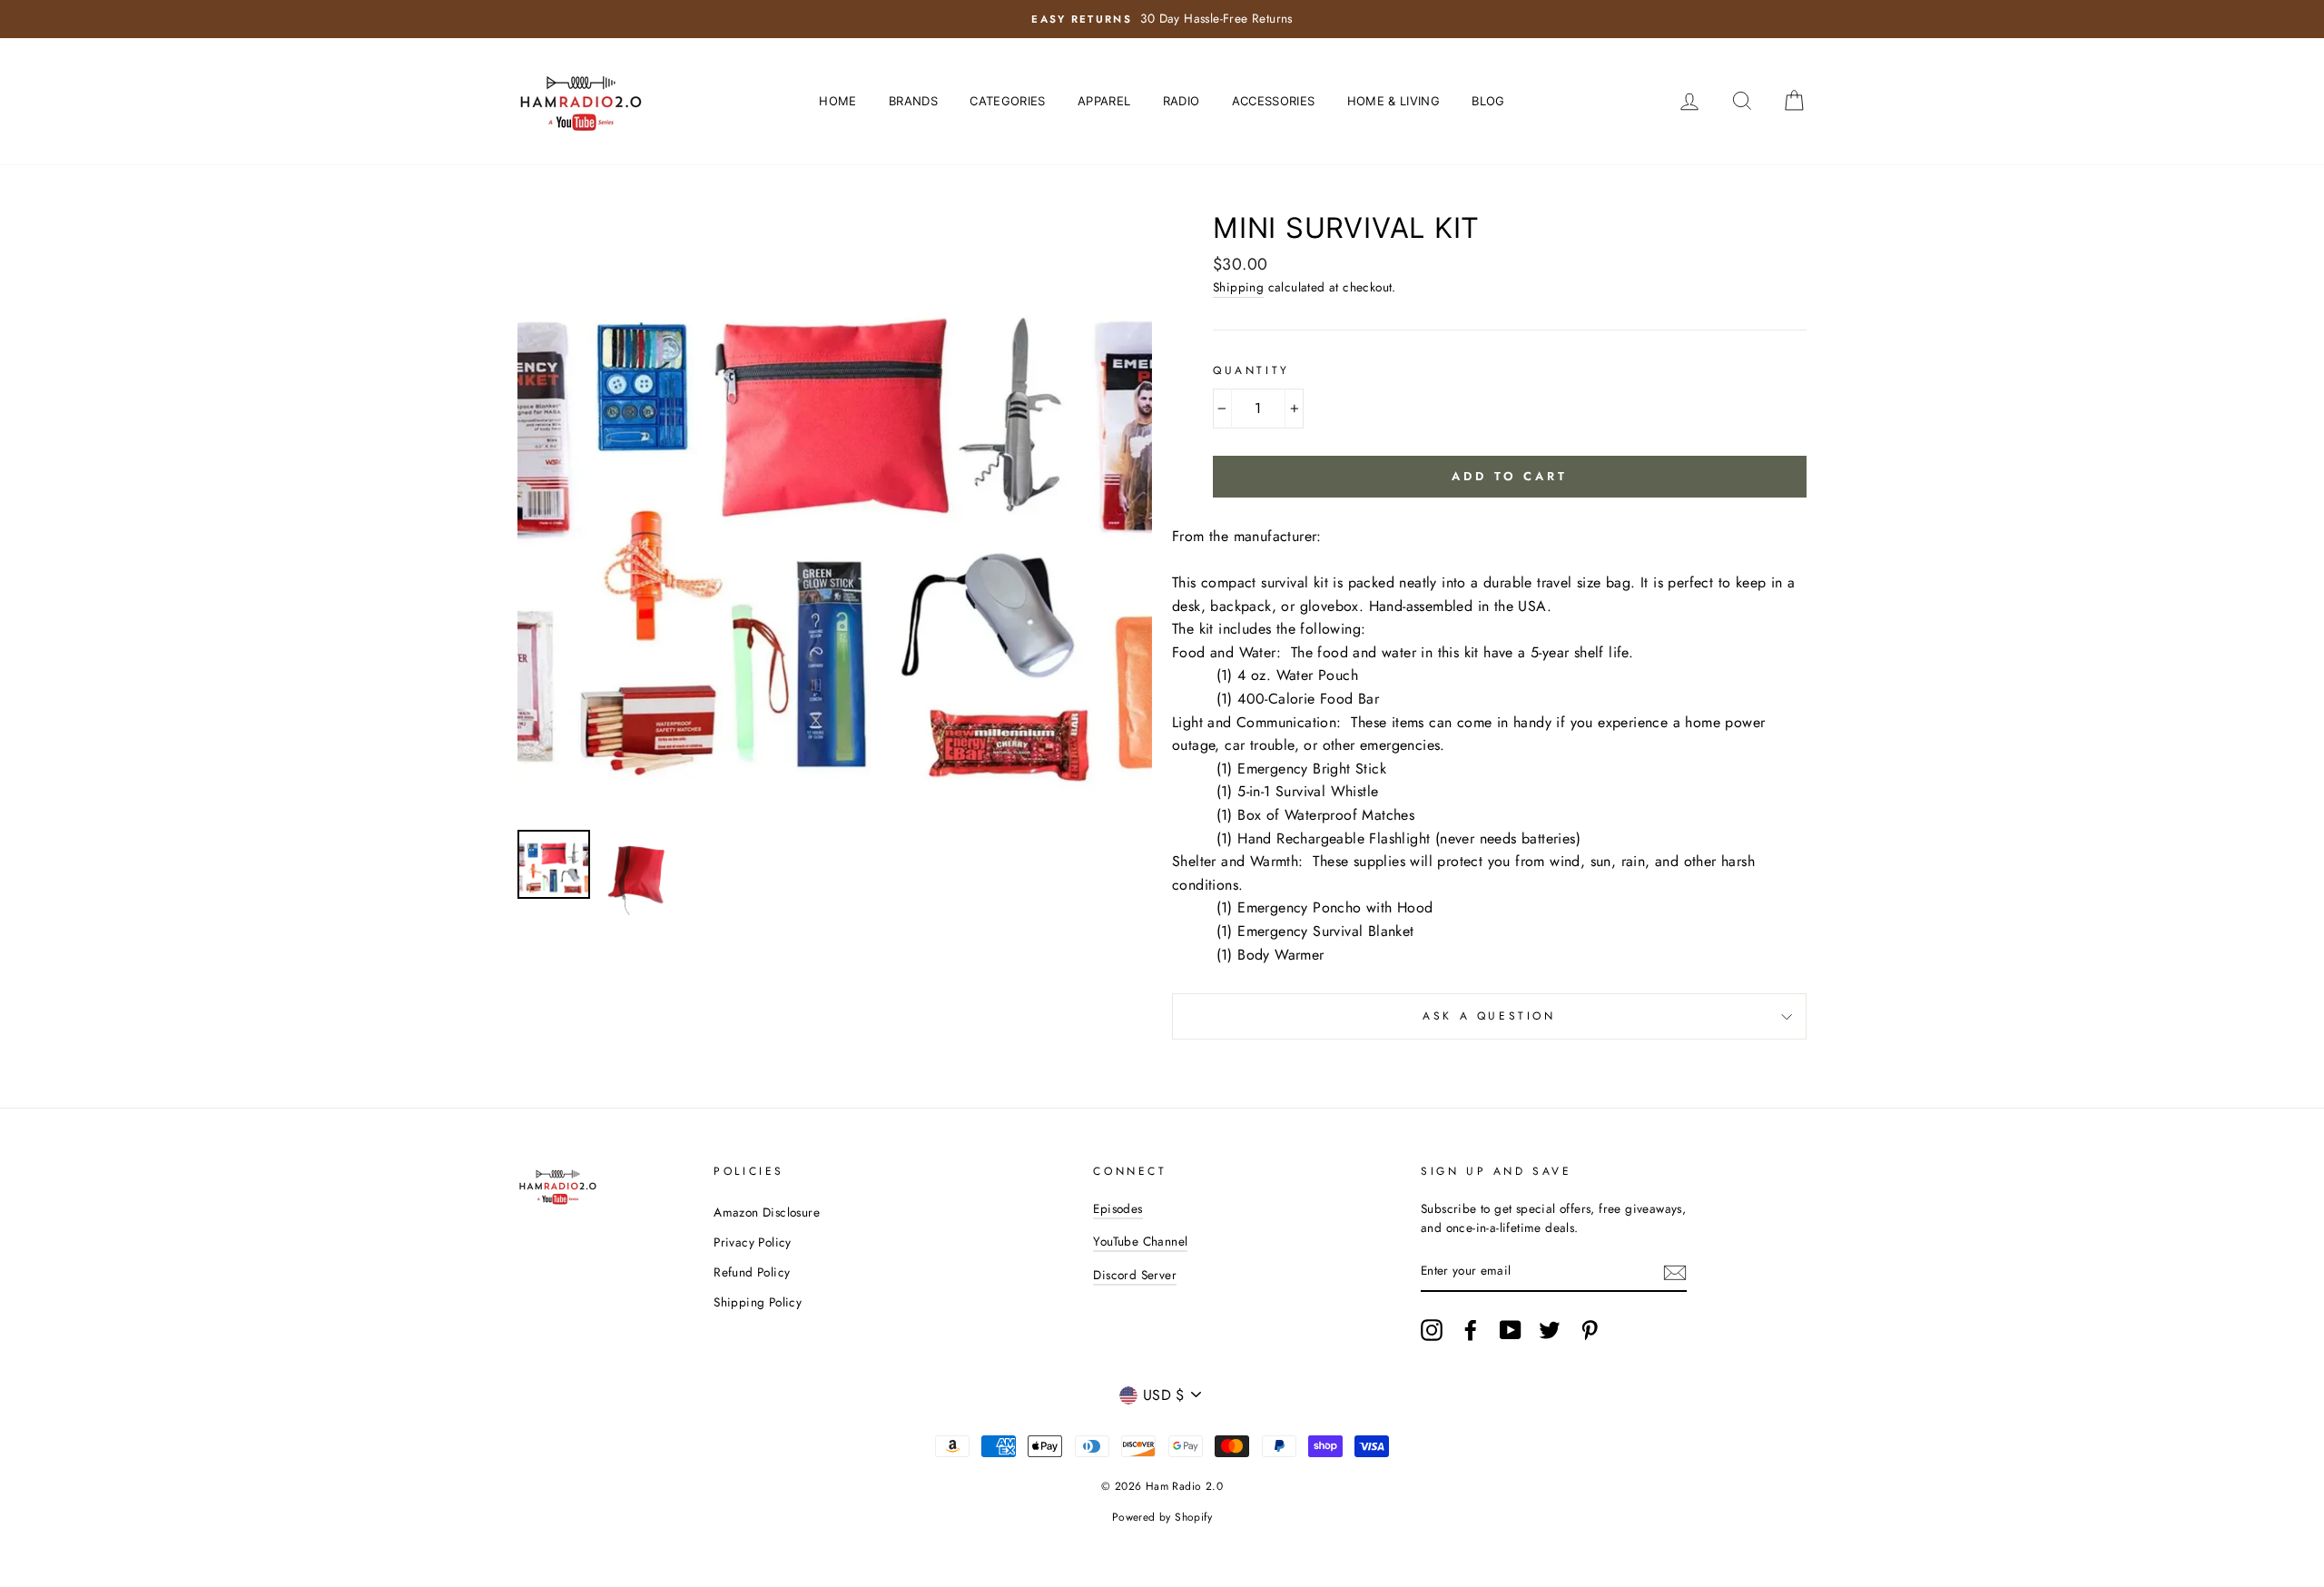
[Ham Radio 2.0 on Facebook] (1471, 1330)
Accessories (1274, 101)
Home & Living (1393, 101)
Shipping (1238, 287)
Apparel (1104, 101)
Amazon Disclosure (767, 1212)
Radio (1182, 101)
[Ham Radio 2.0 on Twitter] (1550, 1330)
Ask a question (1489, 1016)
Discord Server (1135, 1275)
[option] (1162, 19)
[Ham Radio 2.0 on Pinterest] (1590, 1330)
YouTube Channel (1140, 1241)
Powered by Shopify (1162, 1517)
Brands (913, 101)
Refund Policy (752, 1272)
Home (837, 101)
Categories (1007, 101)
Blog (1488, 101)
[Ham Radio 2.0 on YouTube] (1511, 1330)
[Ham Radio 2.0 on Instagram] (1432, 1330)
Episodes (1118, 1208)
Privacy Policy (753, 1242)
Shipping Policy (758, 1302)
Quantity (1251, 370)
